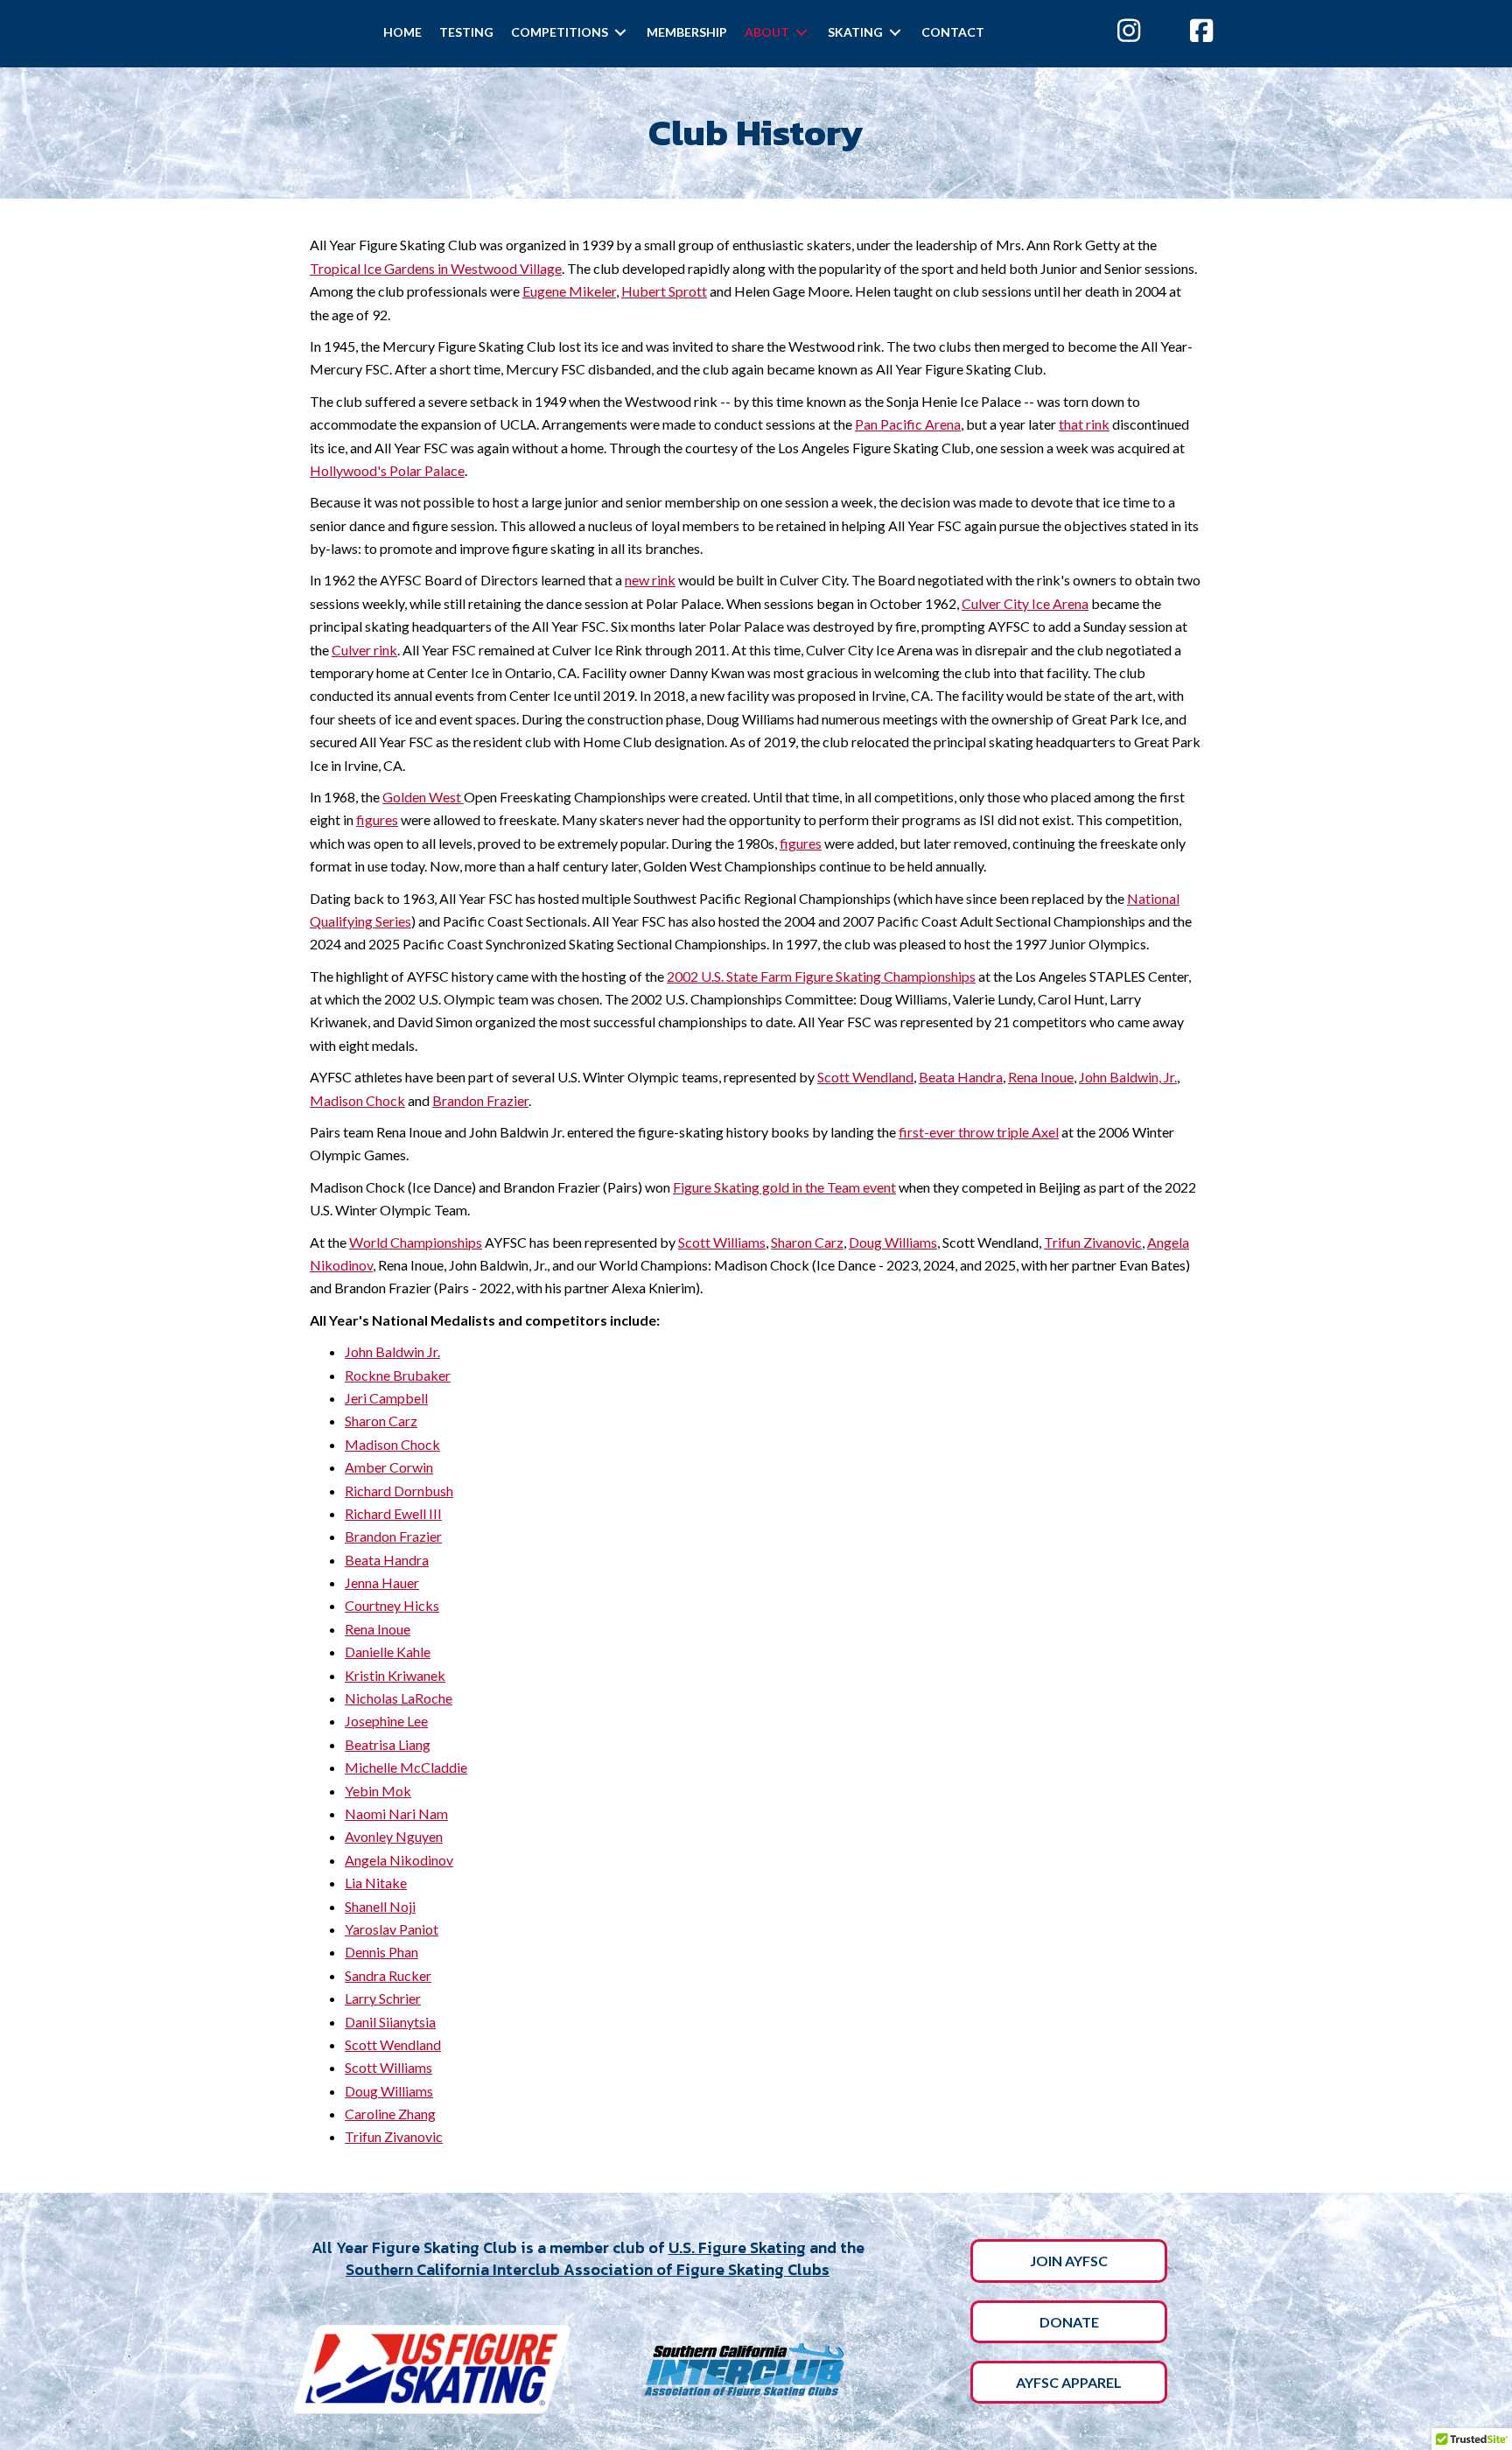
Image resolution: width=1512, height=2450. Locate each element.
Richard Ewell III (393, 1513)
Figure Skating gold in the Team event (784, 1187)
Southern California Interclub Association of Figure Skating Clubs (588, 2269)
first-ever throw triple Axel (979, 1132)
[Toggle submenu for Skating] (895, 32)
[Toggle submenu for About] (801, 32)
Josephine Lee (386, 1721)
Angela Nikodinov (399, 1860)
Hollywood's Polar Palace (387, 470)
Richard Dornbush (399, 1491)
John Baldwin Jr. (392, 1351)
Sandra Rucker (388, 1975)
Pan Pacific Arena (908, 424)
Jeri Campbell (386, 1398)
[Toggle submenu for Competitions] (620, 32)
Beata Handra (961, 1077)
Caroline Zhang (390, 2114)
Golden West (423, 797)
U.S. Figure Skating (737, 2247)
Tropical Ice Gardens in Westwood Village (436, 268)
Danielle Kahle (388, 1652)
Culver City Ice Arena (1025, 603)
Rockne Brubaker (398, 1375)
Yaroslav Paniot (392, 1929)
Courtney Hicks (392, 1605)
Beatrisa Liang (388, 1744)
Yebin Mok (378, 1791)
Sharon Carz (807, 1242)
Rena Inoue (1041, 1077)
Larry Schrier (383, 1998)
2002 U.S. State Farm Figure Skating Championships (821, 976)
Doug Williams (893, 1242)
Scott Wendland (865, 1077)
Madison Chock (357, 1100)
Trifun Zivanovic (1093, 1242)
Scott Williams (722, 1242)
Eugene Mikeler (569, 291)
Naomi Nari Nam (396, 1813)
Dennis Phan (381, 1952)
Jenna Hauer (382, 1582)
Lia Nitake (376, 1883)
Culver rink (364, 650)
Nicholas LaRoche (399, 1698)
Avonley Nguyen (394, 1836)
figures (377, 819)
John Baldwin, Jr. (1128, 1077)
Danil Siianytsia (390, 2022)
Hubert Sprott (664, 291)
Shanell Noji (380, 1906)
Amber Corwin (389, 1467)
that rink (1084, 424)
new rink (650, 580)
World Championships (416, 1242)
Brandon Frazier (480, 1100)
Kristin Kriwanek (395, 1675)
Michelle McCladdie (406, 1767)
